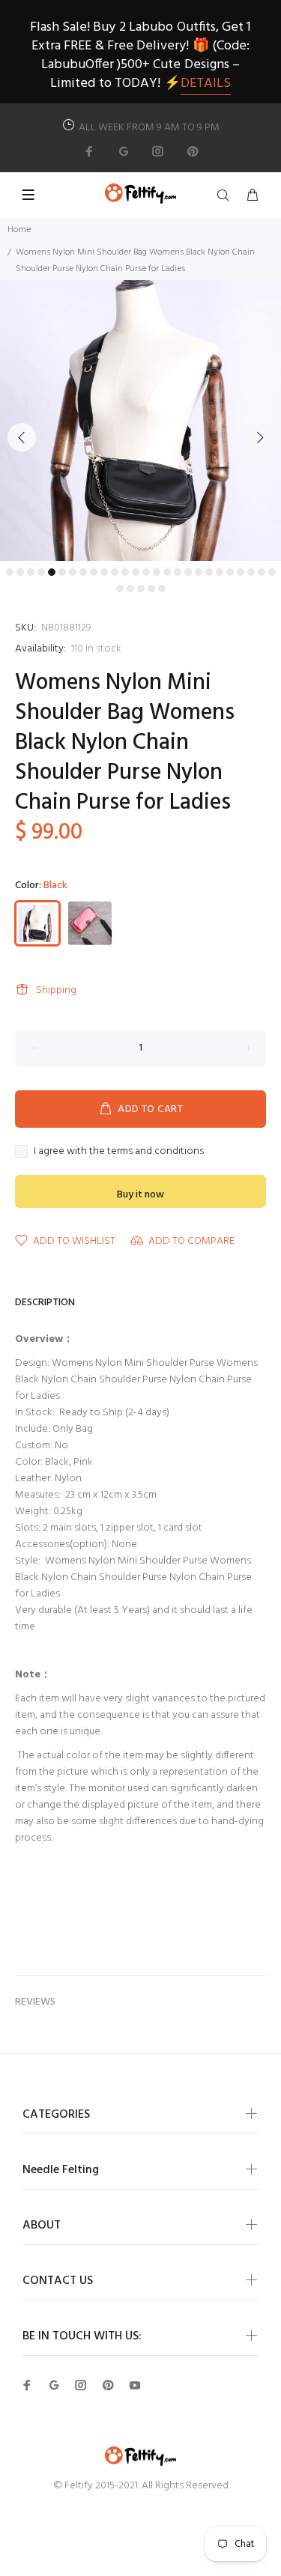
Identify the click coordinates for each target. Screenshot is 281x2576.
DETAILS (206, 83)
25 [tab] (262, 572)
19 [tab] (199, 572)
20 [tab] (209, 572)
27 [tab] (120, 589)
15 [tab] (157, 572)
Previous (22, 437)
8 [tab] (83, 572)
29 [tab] (141, 589)
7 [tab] (73, 572)
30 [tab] (151, 589)
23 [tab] (241, 572)
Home (19, 230)
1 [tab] (10, 572)
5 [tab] (52, 572)
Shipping (56, 990)
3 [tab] (31, 572)
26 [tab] (272, 572)
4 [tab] (41, 572)
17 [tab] (178, 572)
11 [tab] (115, 572)
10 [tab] (104, 572)
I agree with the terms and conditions (119, 1152)
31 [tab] (162, 589)
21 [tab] (220, 572)
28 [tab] (130, 589)
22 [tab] (230, 572)
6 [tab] (62, 572)
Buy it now (140, 1195)
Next (259, 437)
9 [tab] (94, 572)
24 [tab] (251, 572)
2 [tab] (20, 572)
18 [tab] (188, 572)
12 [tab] (125, 572)
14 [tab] (146, 572)
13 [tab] (136, 572)
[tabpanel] (140, 420)
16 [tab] (167, 572)
